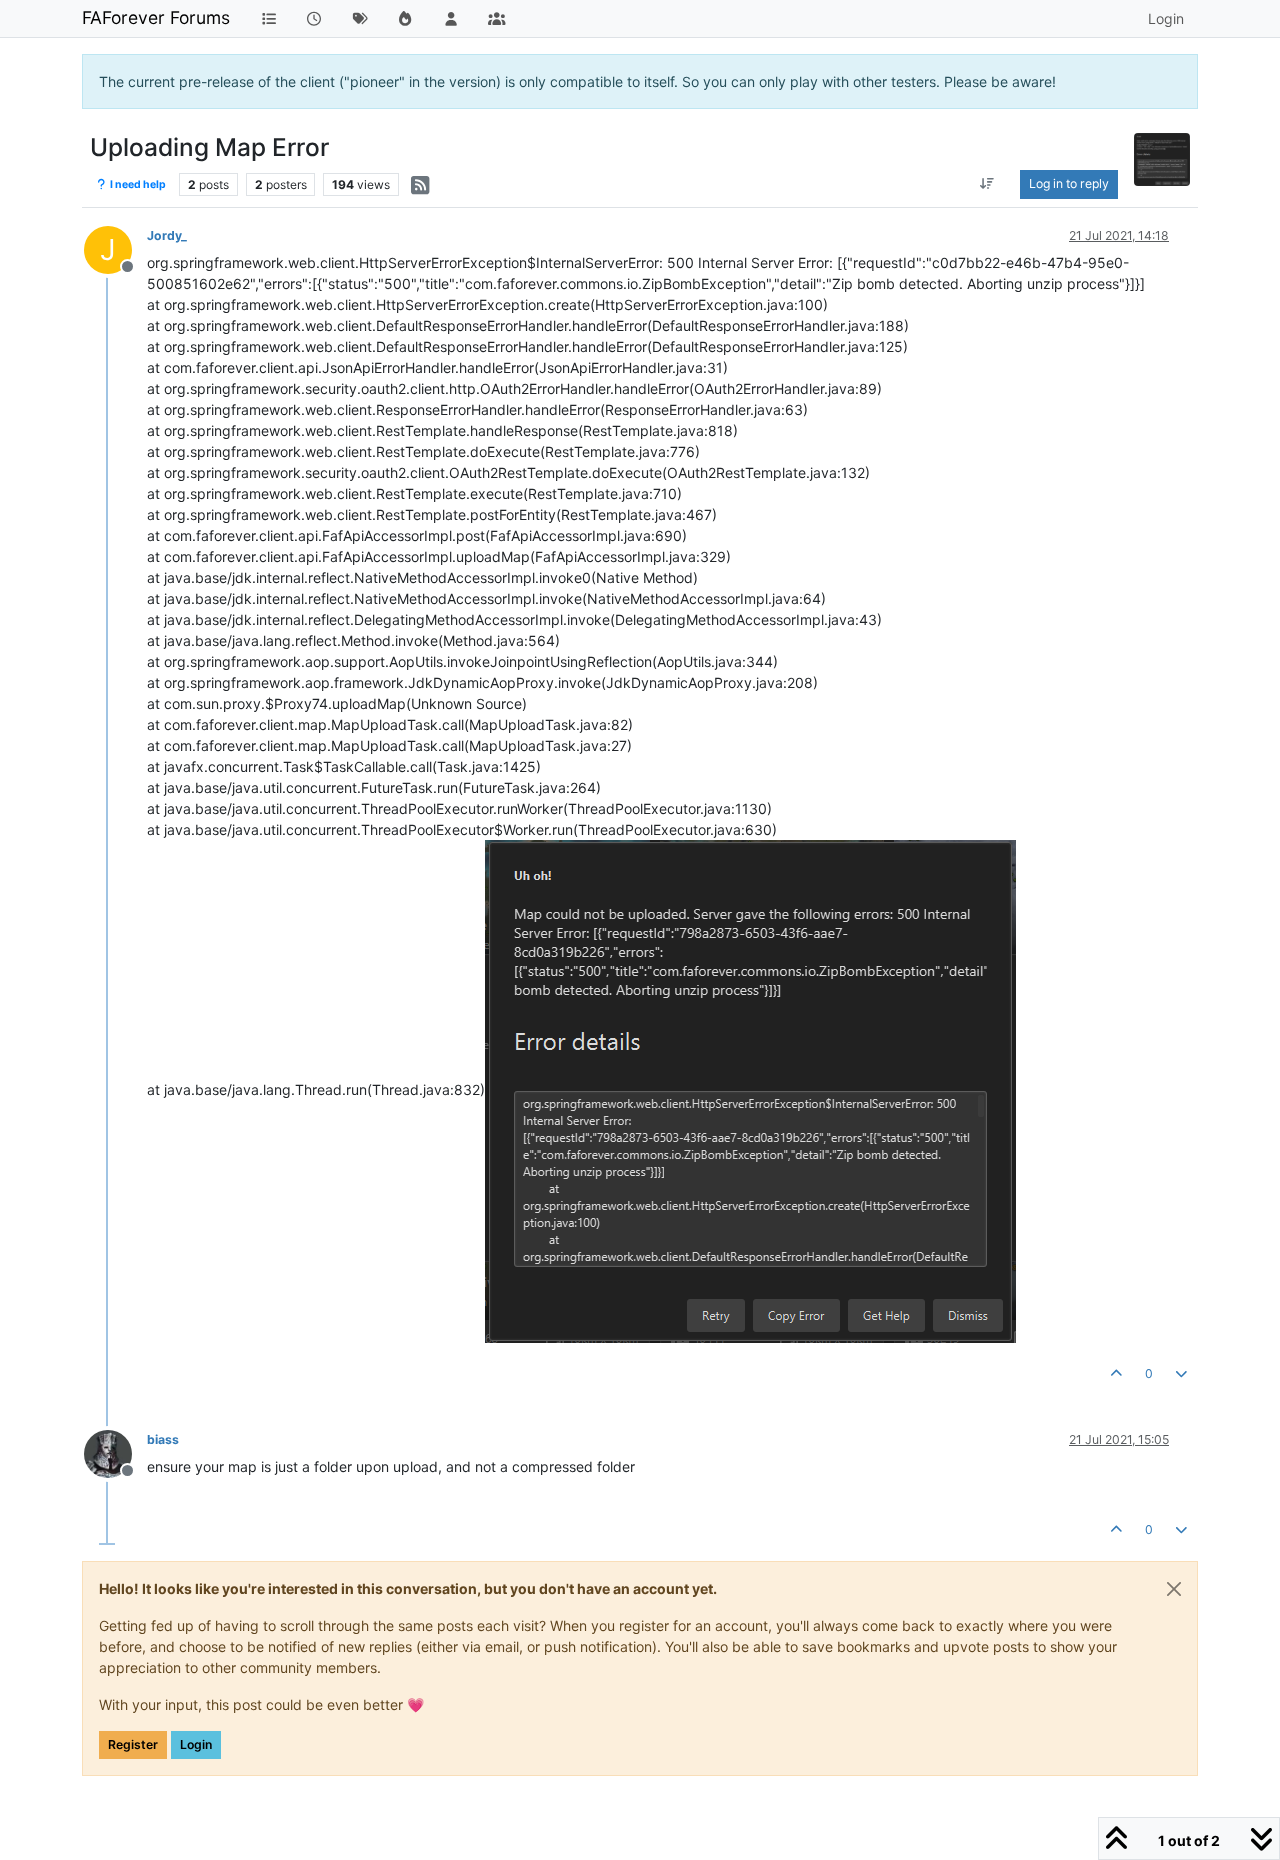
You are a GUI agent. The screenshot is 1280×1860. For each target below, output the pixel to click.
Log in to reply (1069, 183)
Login (196, 1744)
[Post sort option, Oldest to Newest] (986, 184)
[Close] (1174, 1589)
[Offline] (115, 1452)
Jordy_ (167, 235)
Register (133, 1744)
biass (163, 1439)
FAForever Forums (156, 17)
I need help (137, 184)
